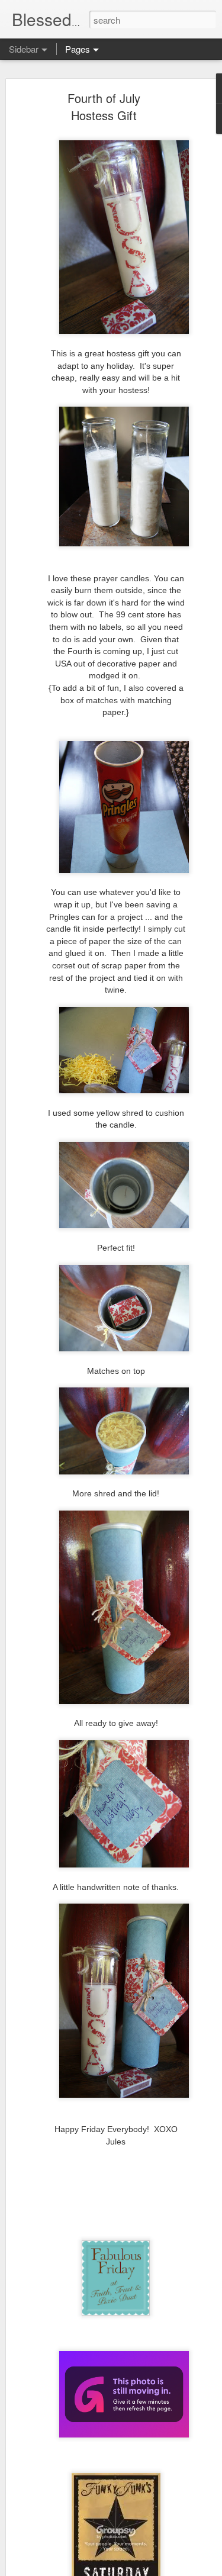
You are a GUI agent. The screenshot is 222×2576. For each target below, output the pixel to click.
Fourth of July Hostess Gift (104, 107)
